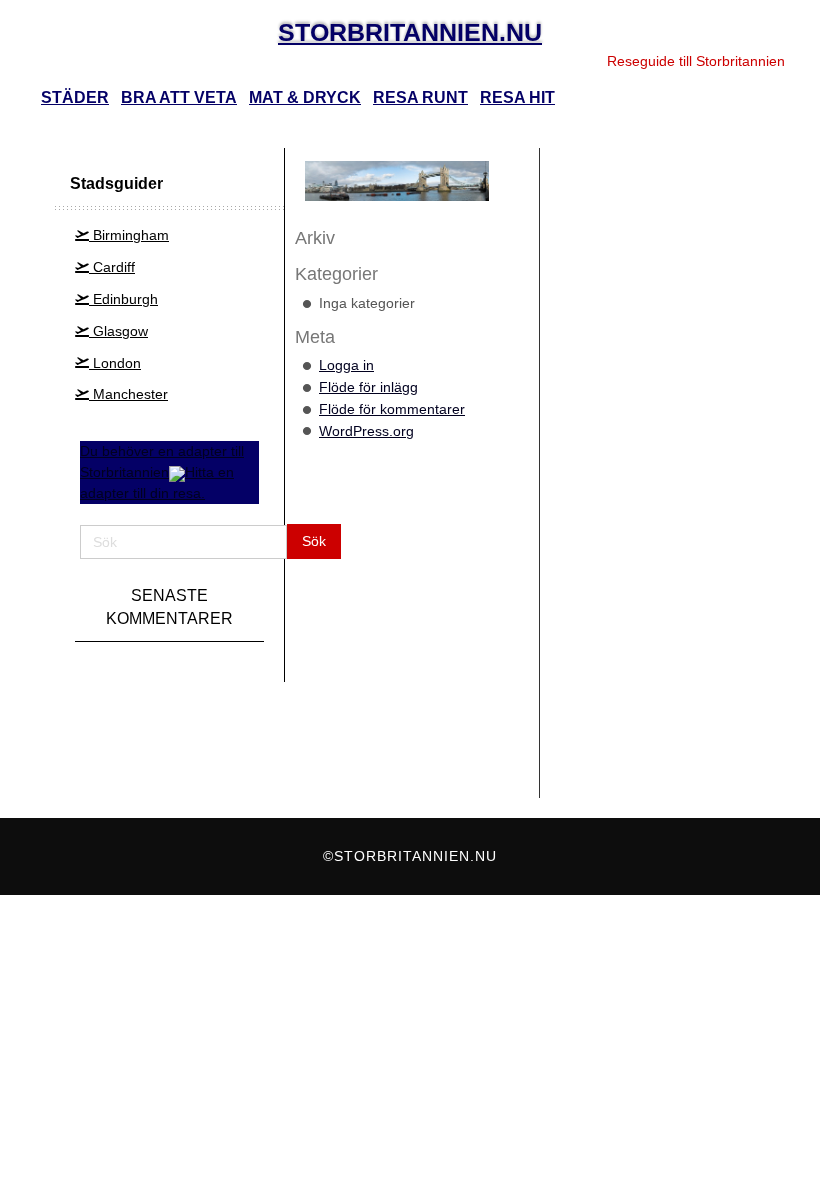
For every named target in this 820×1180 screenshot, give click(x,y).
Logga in (346, 365)
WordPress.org (366, 431)
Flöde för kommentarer (392, 409)
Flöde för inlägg (368, 387)
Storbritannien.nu (410, 32)
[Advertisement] (642, 463)
